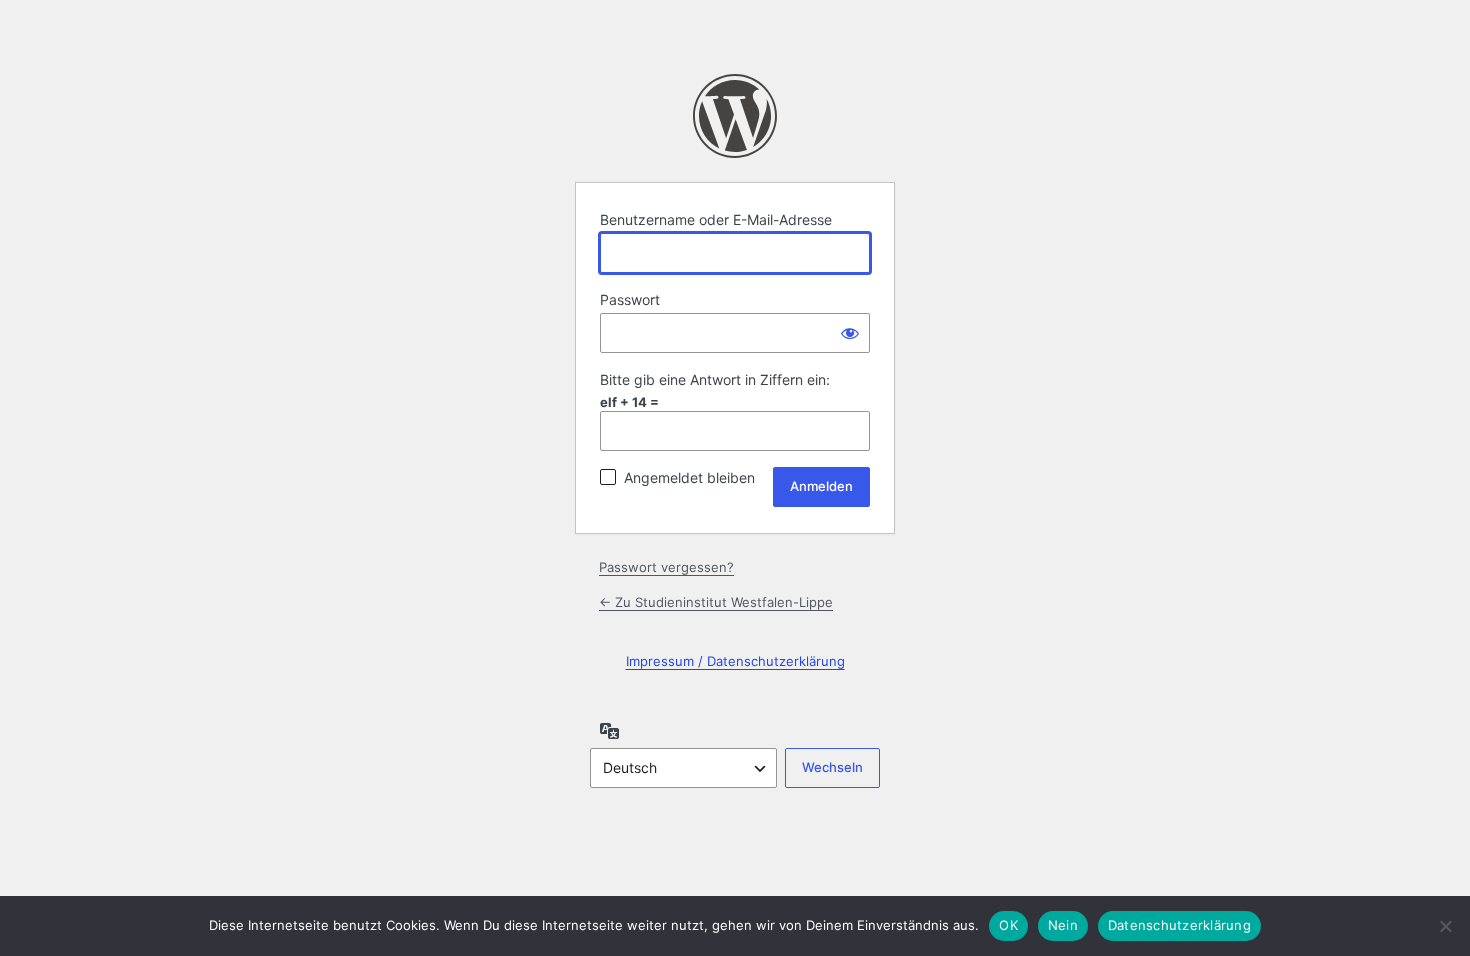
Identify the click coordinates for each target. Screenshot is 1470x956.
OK (1008, 925)
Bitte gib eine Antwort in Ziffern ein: (715, 379)
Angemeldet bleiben (689, 477)
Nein (1063, 925)
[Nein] (1445, 926)
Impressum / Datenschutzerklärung (735, 661)
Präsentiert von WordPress (735, 116)
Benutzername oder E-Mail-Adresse (716, 219)
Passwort (630, 299)
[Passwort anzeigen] (850, 333)
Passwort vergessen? (666, 567)
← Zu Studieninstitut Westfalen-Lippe (716, 602)
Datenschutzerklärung (1179, 925)
